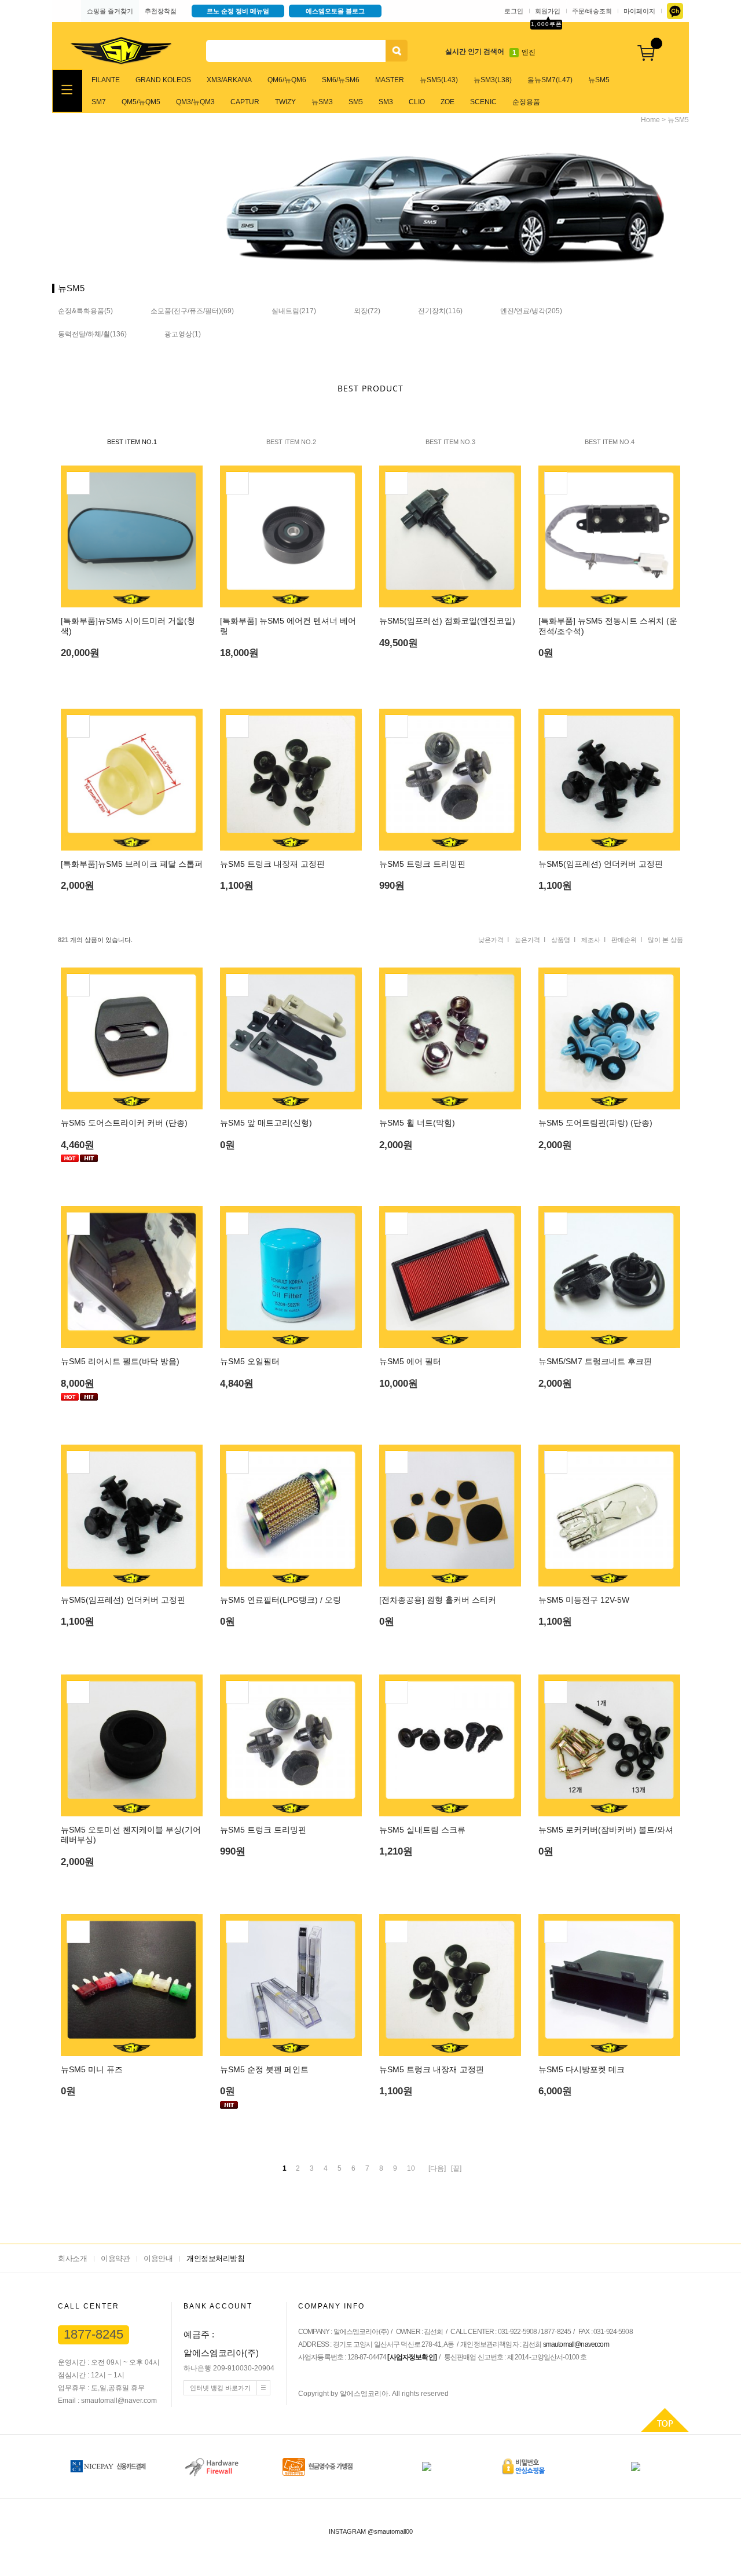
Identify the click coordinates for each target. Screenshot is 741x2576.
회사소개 (72, 2258)
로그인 (514, 11)
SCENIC (483, 102)
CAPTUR (245, 102)
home (650, 120)
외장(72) (367, 311)
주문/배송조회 (592, 11)
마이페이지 (639, 11)
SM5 (356, 102)
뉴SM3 (322, 102)
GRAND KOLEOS (163, 80)
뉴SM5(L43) (439, 80)
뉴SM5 (599, 80)
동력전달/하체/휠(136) (92, 334)
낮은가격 (491, 940)
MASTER (390, 80)
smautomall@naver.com (576, 2344)
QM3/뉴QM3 (195, 102)
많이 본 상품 (665, 940)
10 (411, 2168)
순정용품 (526, 102)
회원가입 (548, 11)
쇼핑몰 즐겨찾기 (110, 11)
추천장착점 (161, 11)
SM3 (386, 102)
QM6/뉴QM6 (287, 80)
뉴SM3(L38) (493, 80)
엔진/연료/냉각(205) (531, 311)
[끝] (456, 2168)
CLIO (417, 102)
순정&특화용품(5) (85, 311)
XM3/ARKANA (229, 80)
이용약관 (115, 2258)
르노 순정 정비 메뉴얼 (238, 11)
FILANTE (106, 80)
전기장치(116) (440, 311)
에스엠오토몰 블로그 (335, 11)
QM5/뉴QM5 (141, 102)
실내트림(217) (294, 311)
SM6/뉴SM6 (341, 80)
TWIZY (285, 102)
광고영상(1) (183, 334)
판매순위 (624, 940)
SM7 (99, 102)
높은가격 (527, 940)
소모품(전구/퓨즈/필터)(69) (192, 311)
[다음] (437, 2168)
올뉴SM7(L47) (550, 80)
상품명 (561, 940)
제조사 (591, 940)
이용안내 (158, 2258)
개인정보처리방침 (215, 2258)
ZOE (447, 102)
